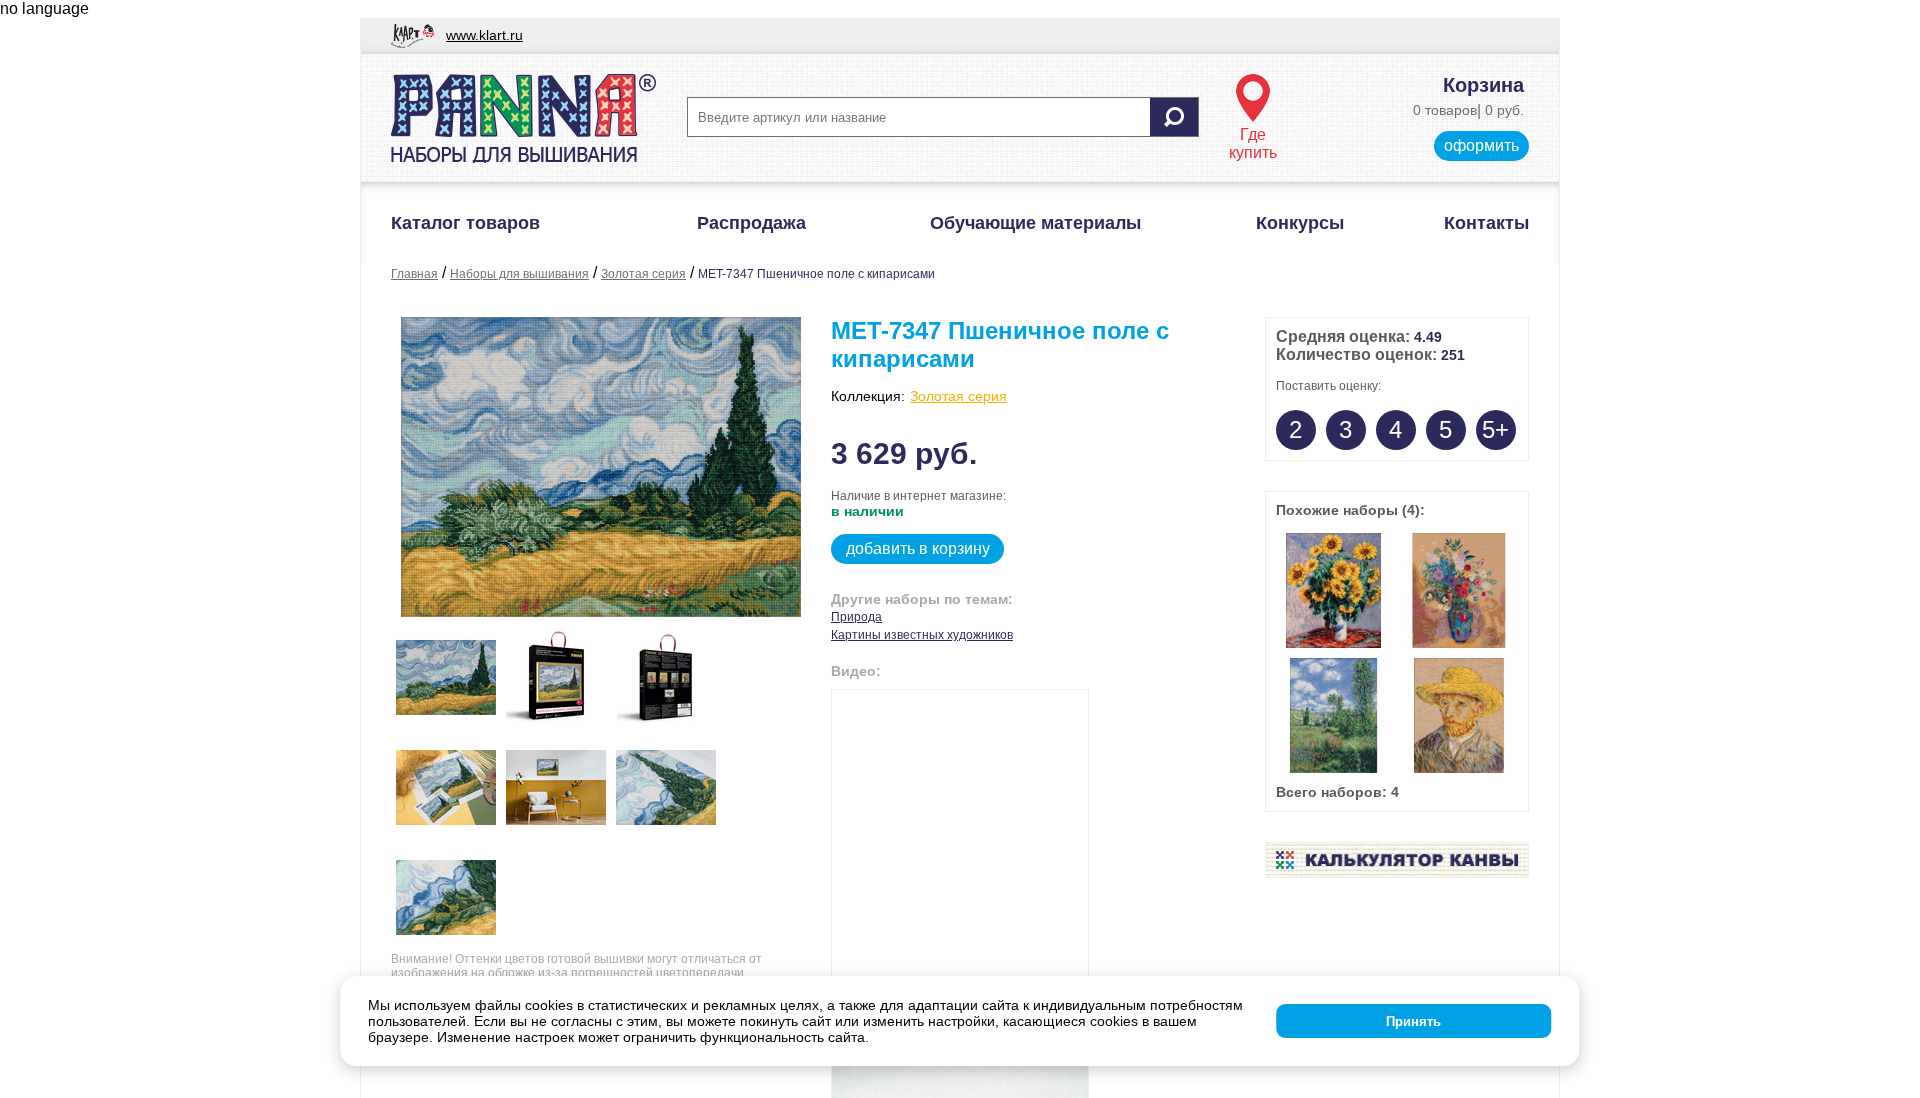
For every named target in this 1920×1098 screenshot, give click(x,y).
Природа (856, 617)
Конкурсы (1300, 223)
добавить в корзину (918, 548)
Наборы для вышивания (519, 274)
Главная (414, 274)
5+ (1495, 429)
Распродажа (751, 223)
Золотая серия (643, 274)
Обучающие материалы (1035, 223)
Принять (1413, 1021)
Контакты (1486, 223)
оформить (1481, 145)
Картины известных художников (922, 635)
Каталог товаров (465, 223)
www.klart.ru (484, 35)
